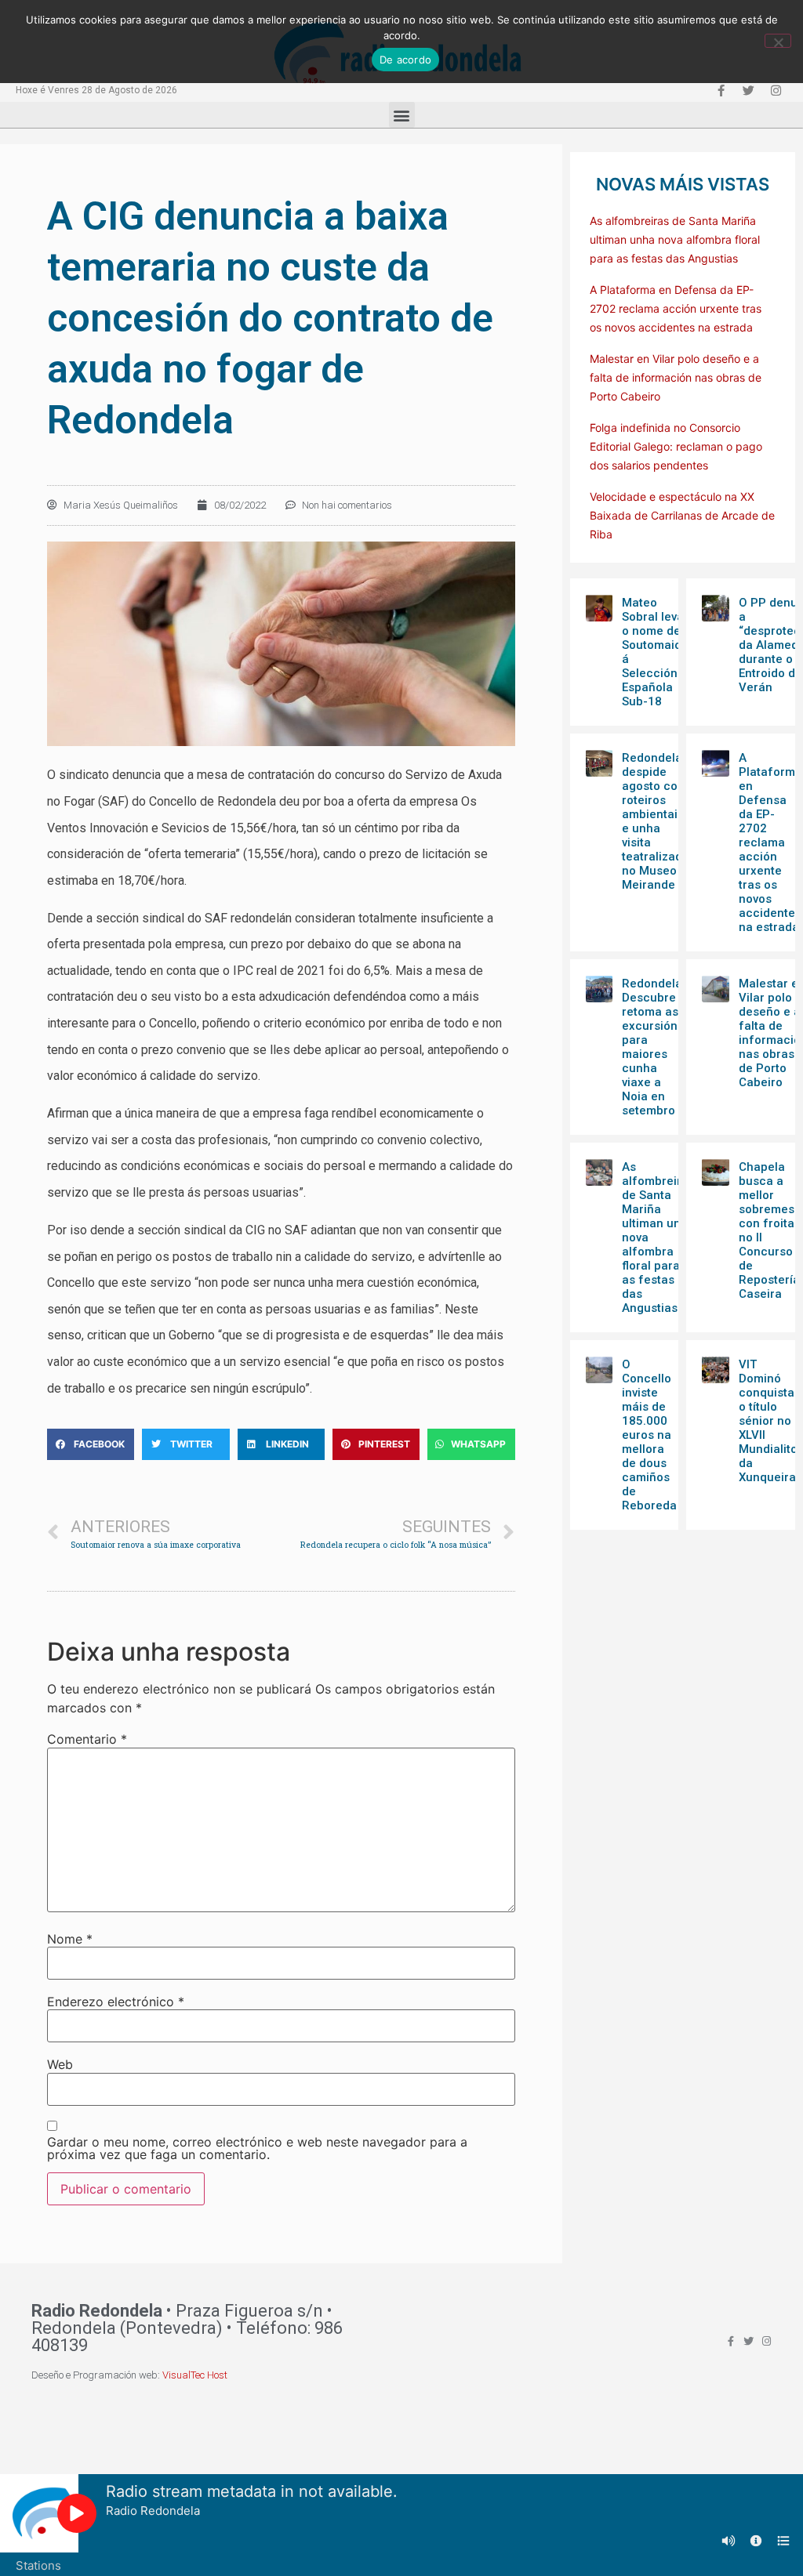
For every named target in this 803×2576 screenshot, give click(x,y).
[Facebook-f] (721, 90)
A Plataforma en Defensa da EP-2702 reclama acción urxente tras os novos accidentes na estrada (676, 308)
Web (60, 2064)
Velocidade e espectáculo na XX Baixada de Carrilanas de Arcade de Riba (682, 515)
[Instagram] (776, 90)
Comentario (87, 1739)
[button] (402, 115)
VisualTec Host (195, 2375)
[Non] (778, 41)
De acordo (405, 60)
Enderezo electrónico (116, 2002)
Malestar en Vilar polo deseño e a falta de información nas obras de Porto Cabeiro (676, 377)
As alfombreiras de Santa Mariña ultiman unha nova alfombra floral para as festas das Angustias (675, 239)
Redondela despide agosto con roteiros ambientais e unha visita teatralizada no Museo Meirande (656, 821)
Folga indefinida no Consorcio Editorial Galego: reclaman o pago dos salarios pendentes (676, 446)
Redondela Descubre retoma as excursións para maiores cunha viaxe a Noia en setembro (653, 1047)
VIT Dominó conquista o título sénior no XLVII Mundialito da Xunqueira (768, 1421)
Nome (70, 1939)
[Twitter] (748, 90)
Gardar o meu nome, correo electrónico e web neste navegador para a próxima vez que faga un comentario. (257, 2148)
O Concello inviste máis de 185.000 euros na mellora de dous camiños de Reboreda (649, 1435)
